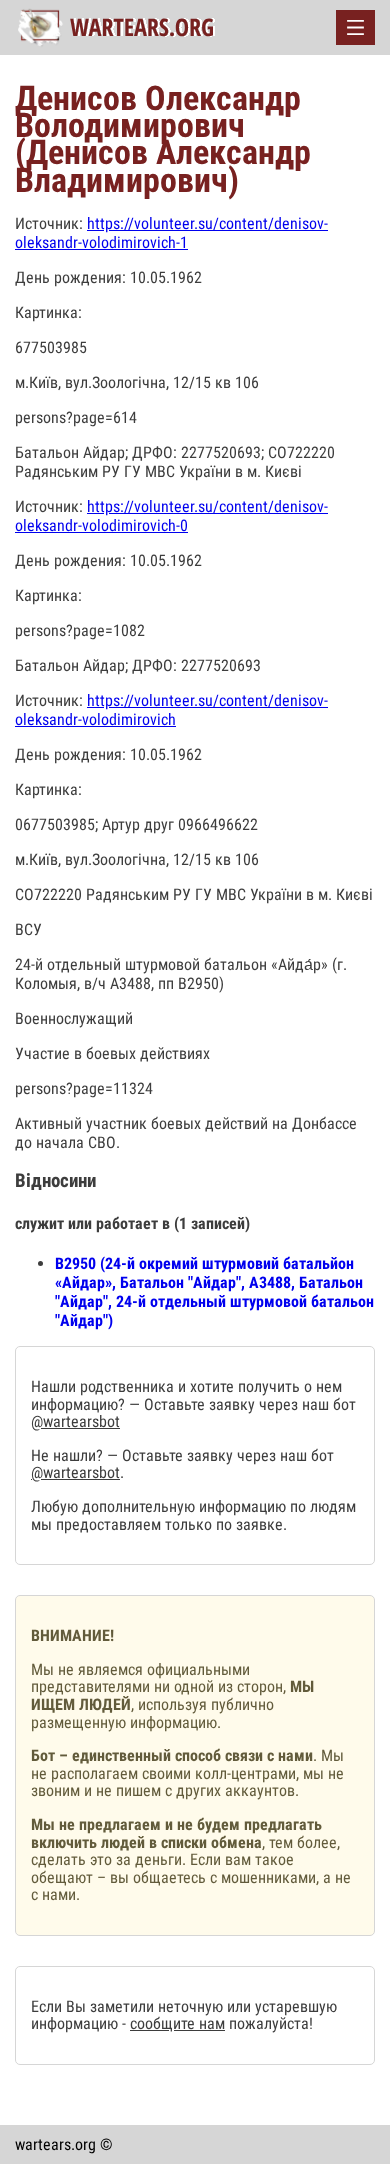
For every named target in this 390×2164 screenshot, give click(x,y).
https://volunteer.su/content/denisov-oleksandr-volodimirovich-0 (171, 516)
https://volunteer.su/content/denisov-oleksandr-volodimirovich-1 (171, 233)
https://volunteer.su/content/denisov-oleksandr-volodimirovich (171, 710)
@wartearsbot (75, 1421)
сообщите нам (177, 2023)
